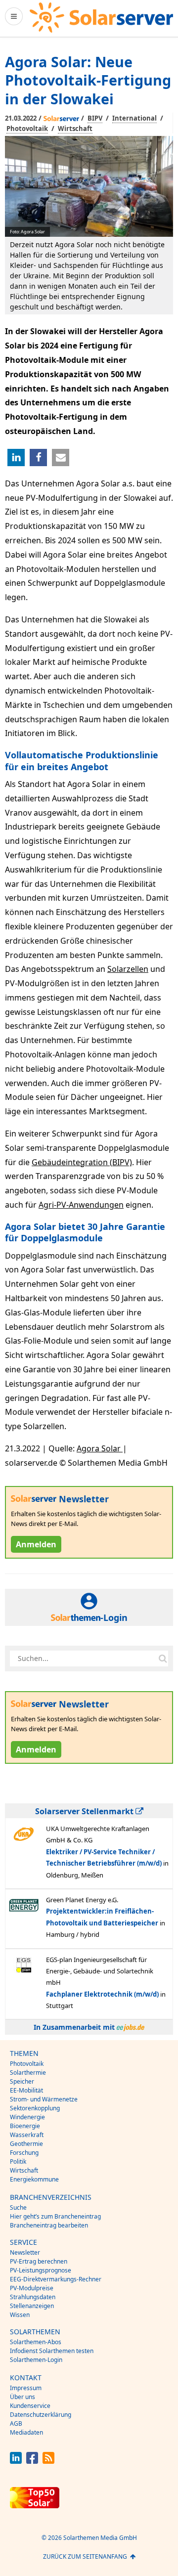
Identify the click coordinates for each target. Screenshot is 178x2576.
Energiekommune (34, 2179)
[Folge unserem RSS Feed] (48, 2461)
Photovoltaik (27, 129)
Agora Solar (100, 1448)
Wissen (20, 2315)
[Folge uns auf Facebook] (32, 2461)
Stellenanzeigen (32, 2306)
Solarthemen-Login (36, 2360)
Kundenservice (30, 2406)
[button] (16, 458)
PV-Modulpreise (32, 2288)
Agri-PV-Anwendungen (81, 1205)
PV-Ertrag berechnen (39, 2261)
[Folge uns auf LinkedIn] (16, 2461)
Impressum (26, 2388)
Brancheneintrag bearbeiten (49, 2225)
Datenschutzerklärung (41, 2415)
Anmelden (36, 1544)
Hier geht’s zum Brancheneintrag (55, 2216)
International (134, 118)
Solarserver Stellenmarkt (85, 1811)
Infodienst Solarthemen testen (52, 2351)
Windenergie (27, 2117)
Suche (18, 2207)
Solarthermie (28, 2073)
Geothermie (26, 2144)
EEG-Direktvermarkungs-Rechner (56, 2279)
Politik (18, 2161)
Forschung (24, 2153)
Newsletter (25, 2252)
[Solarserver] (101, 18)
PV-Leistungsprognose (41, 2270)
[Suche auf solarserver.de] (163, 1659)
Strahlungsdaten (33, 2297)
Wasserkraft (27, 2135)
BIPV (95, 118)
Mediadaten (26, 2432)
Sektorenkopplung (35, 2108)
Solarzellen (128, 969)
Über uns (22, 2397)
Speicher (22, 2081)
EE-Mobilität (26, 2090)
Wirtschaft (75, 129)
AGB (16, 2423)
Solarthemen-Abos (36, 2342)
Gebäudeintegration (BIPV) (82, 1162)
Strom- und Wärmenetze (44, 2099)
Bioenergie (25, 2126)
